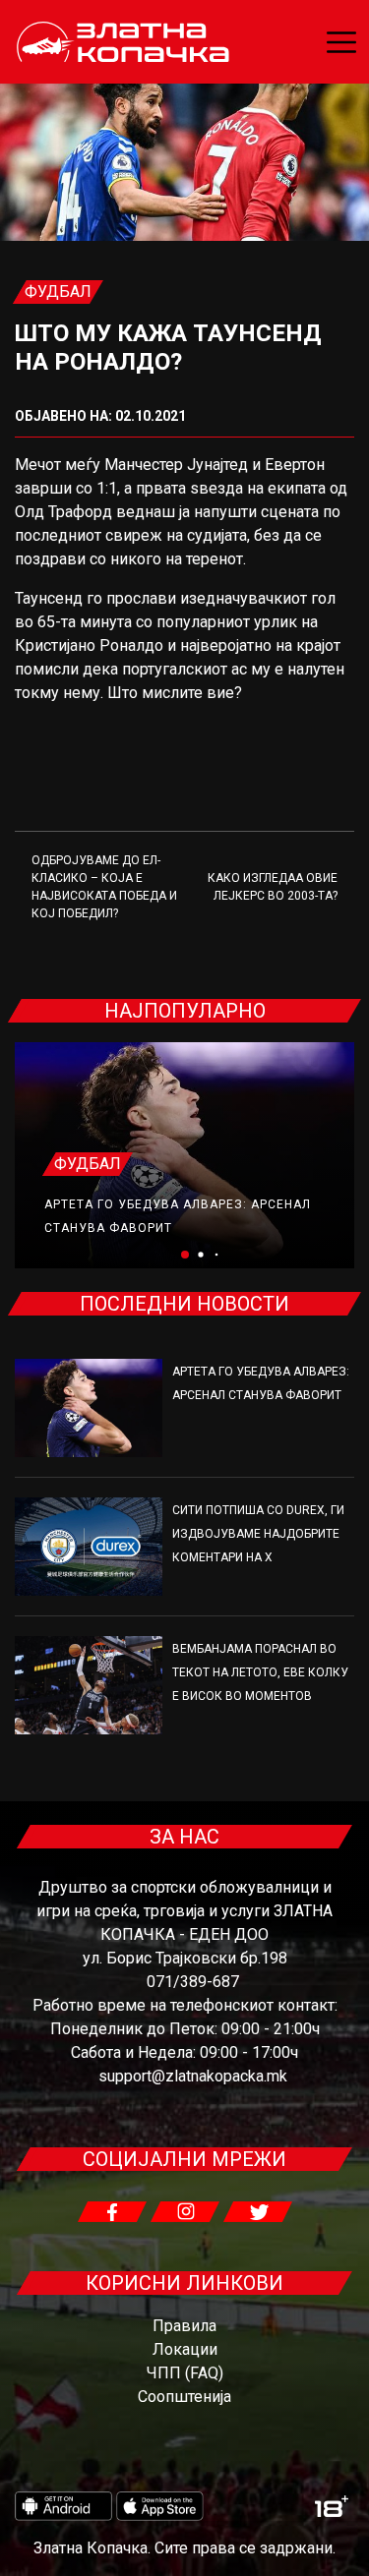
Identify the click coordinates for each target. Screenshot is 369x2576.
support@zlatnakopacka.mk (193, 2076)
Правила (184, 2326)
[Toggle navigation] (341, 42)
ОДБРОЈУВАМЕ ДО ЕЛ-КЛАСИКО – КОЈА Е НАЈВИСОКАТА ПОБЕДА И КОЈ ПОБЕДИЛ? (104, 887)
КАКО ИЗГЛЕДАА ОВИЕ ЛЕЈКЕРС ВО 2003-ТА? (273, 887)
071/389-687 (193, 1982)
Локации (185, 2349)
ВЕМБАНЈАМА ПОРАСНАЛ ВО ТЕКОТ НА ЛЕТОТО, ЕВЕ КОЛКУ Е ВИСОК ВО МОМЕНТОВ (260, 1672)
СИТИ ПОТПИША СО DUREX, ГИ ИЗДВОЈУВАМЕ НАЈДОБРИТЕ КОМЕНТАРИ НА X (258, 1534)
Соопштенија (184, 2397)
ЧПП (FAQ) (185, 2373)
